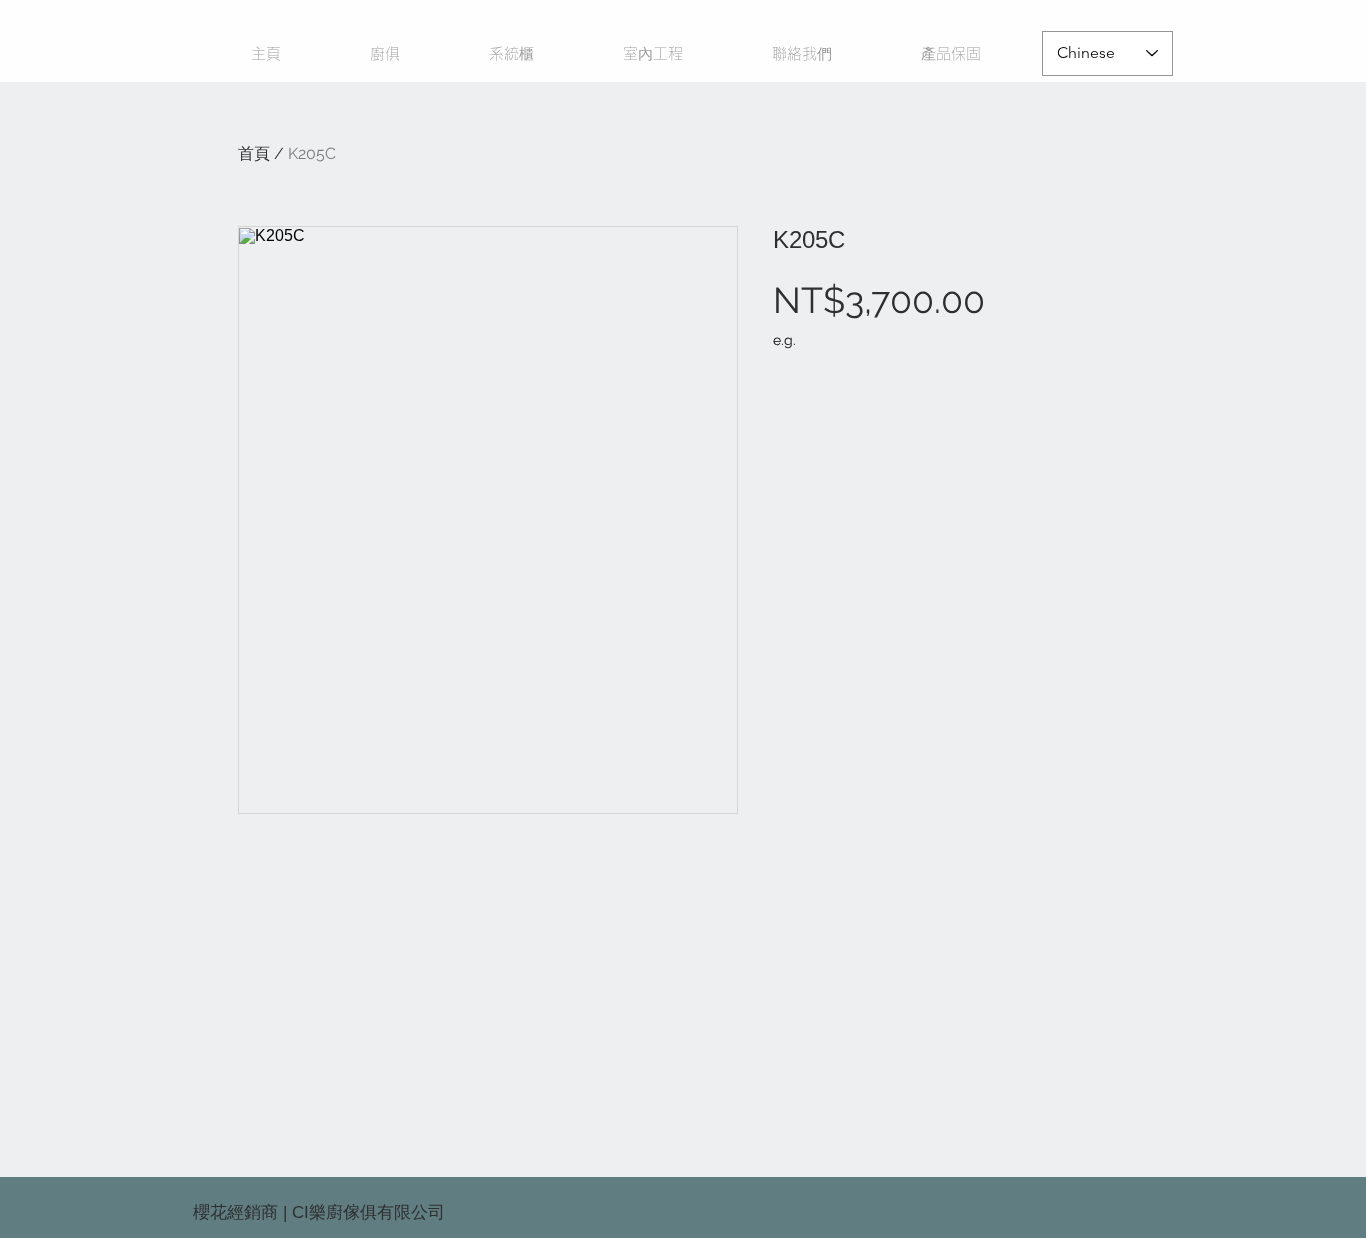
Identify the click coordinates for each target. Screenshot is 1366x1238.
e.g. (784, 340)
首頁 (254, 153)
